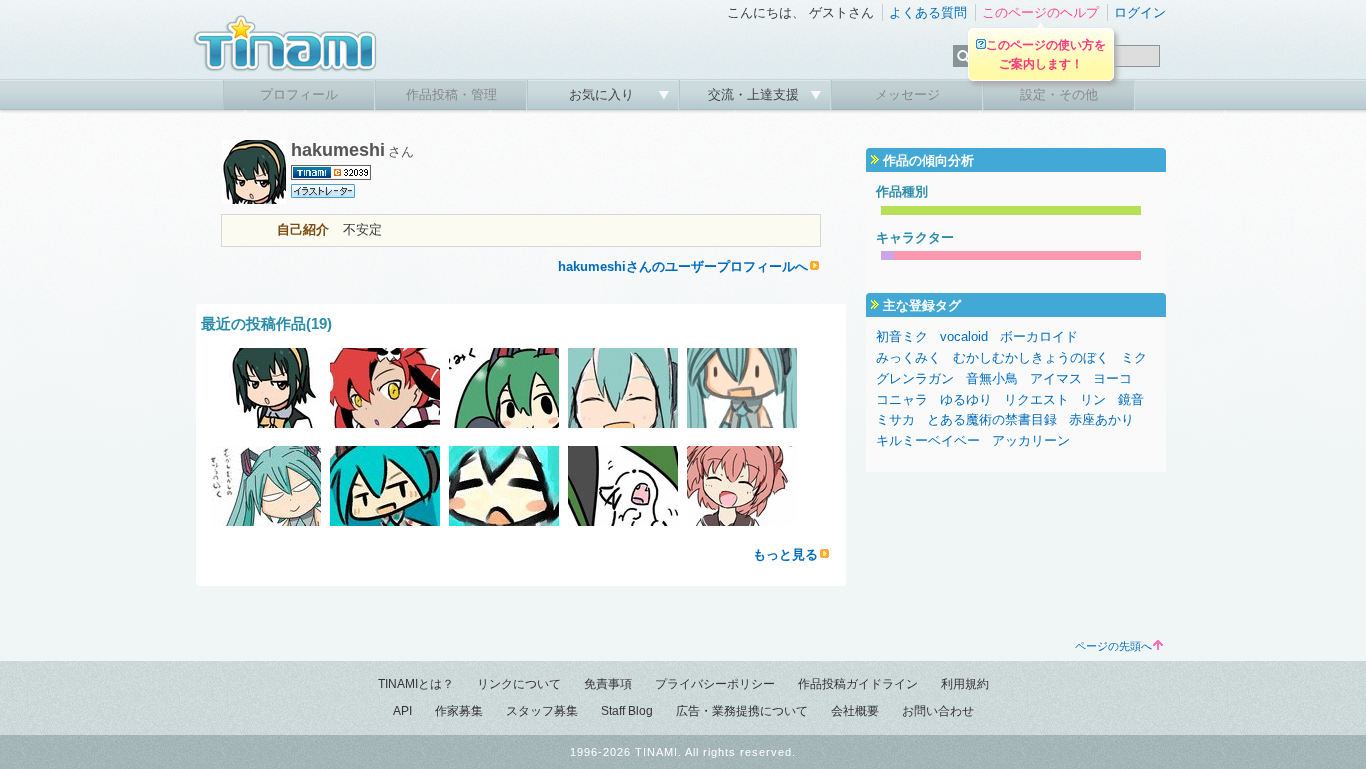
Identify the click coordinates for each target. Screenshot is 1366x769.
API (402, 711)
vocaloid (964, 336)
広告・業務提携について (742, 711)
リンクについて (519, 684)
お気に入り (603, 94)
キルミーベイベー (928, 440)
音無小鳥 (992, 378)
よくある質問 (928, 12)
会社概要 (855, 711)
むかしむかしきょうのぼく (1031, 357)
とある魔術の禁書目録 (992, 419)
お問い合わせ (938, 711)
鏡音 (1131, 399)
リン (1093, 399)
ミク (1134, 357)
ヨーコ (1112, 378)
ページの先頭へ (1113, 646)
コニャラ (902, 399)
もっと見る (785, 554)
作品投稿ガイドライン (858, 684)
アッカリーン (1031, 440)
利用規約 (965, 684)
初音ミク (902, 336)
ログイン (1140, 12)
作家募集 (459, 711)
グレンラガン (915, 378)
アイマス (1056, 378)
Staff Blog (627, 711)
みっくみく (908, 357)
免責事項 (608, 684)
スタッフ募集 (542, 711)
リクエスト (1036, 399)
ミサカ (895, 419)
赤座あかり (1101, 419)
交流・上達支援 (755, 94)
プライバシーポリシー (715, 684)
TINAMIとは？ (416, 684)
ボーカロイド (1039, 336)
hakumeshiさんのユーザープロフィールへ (683, 266)
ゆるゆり (966, 399)
